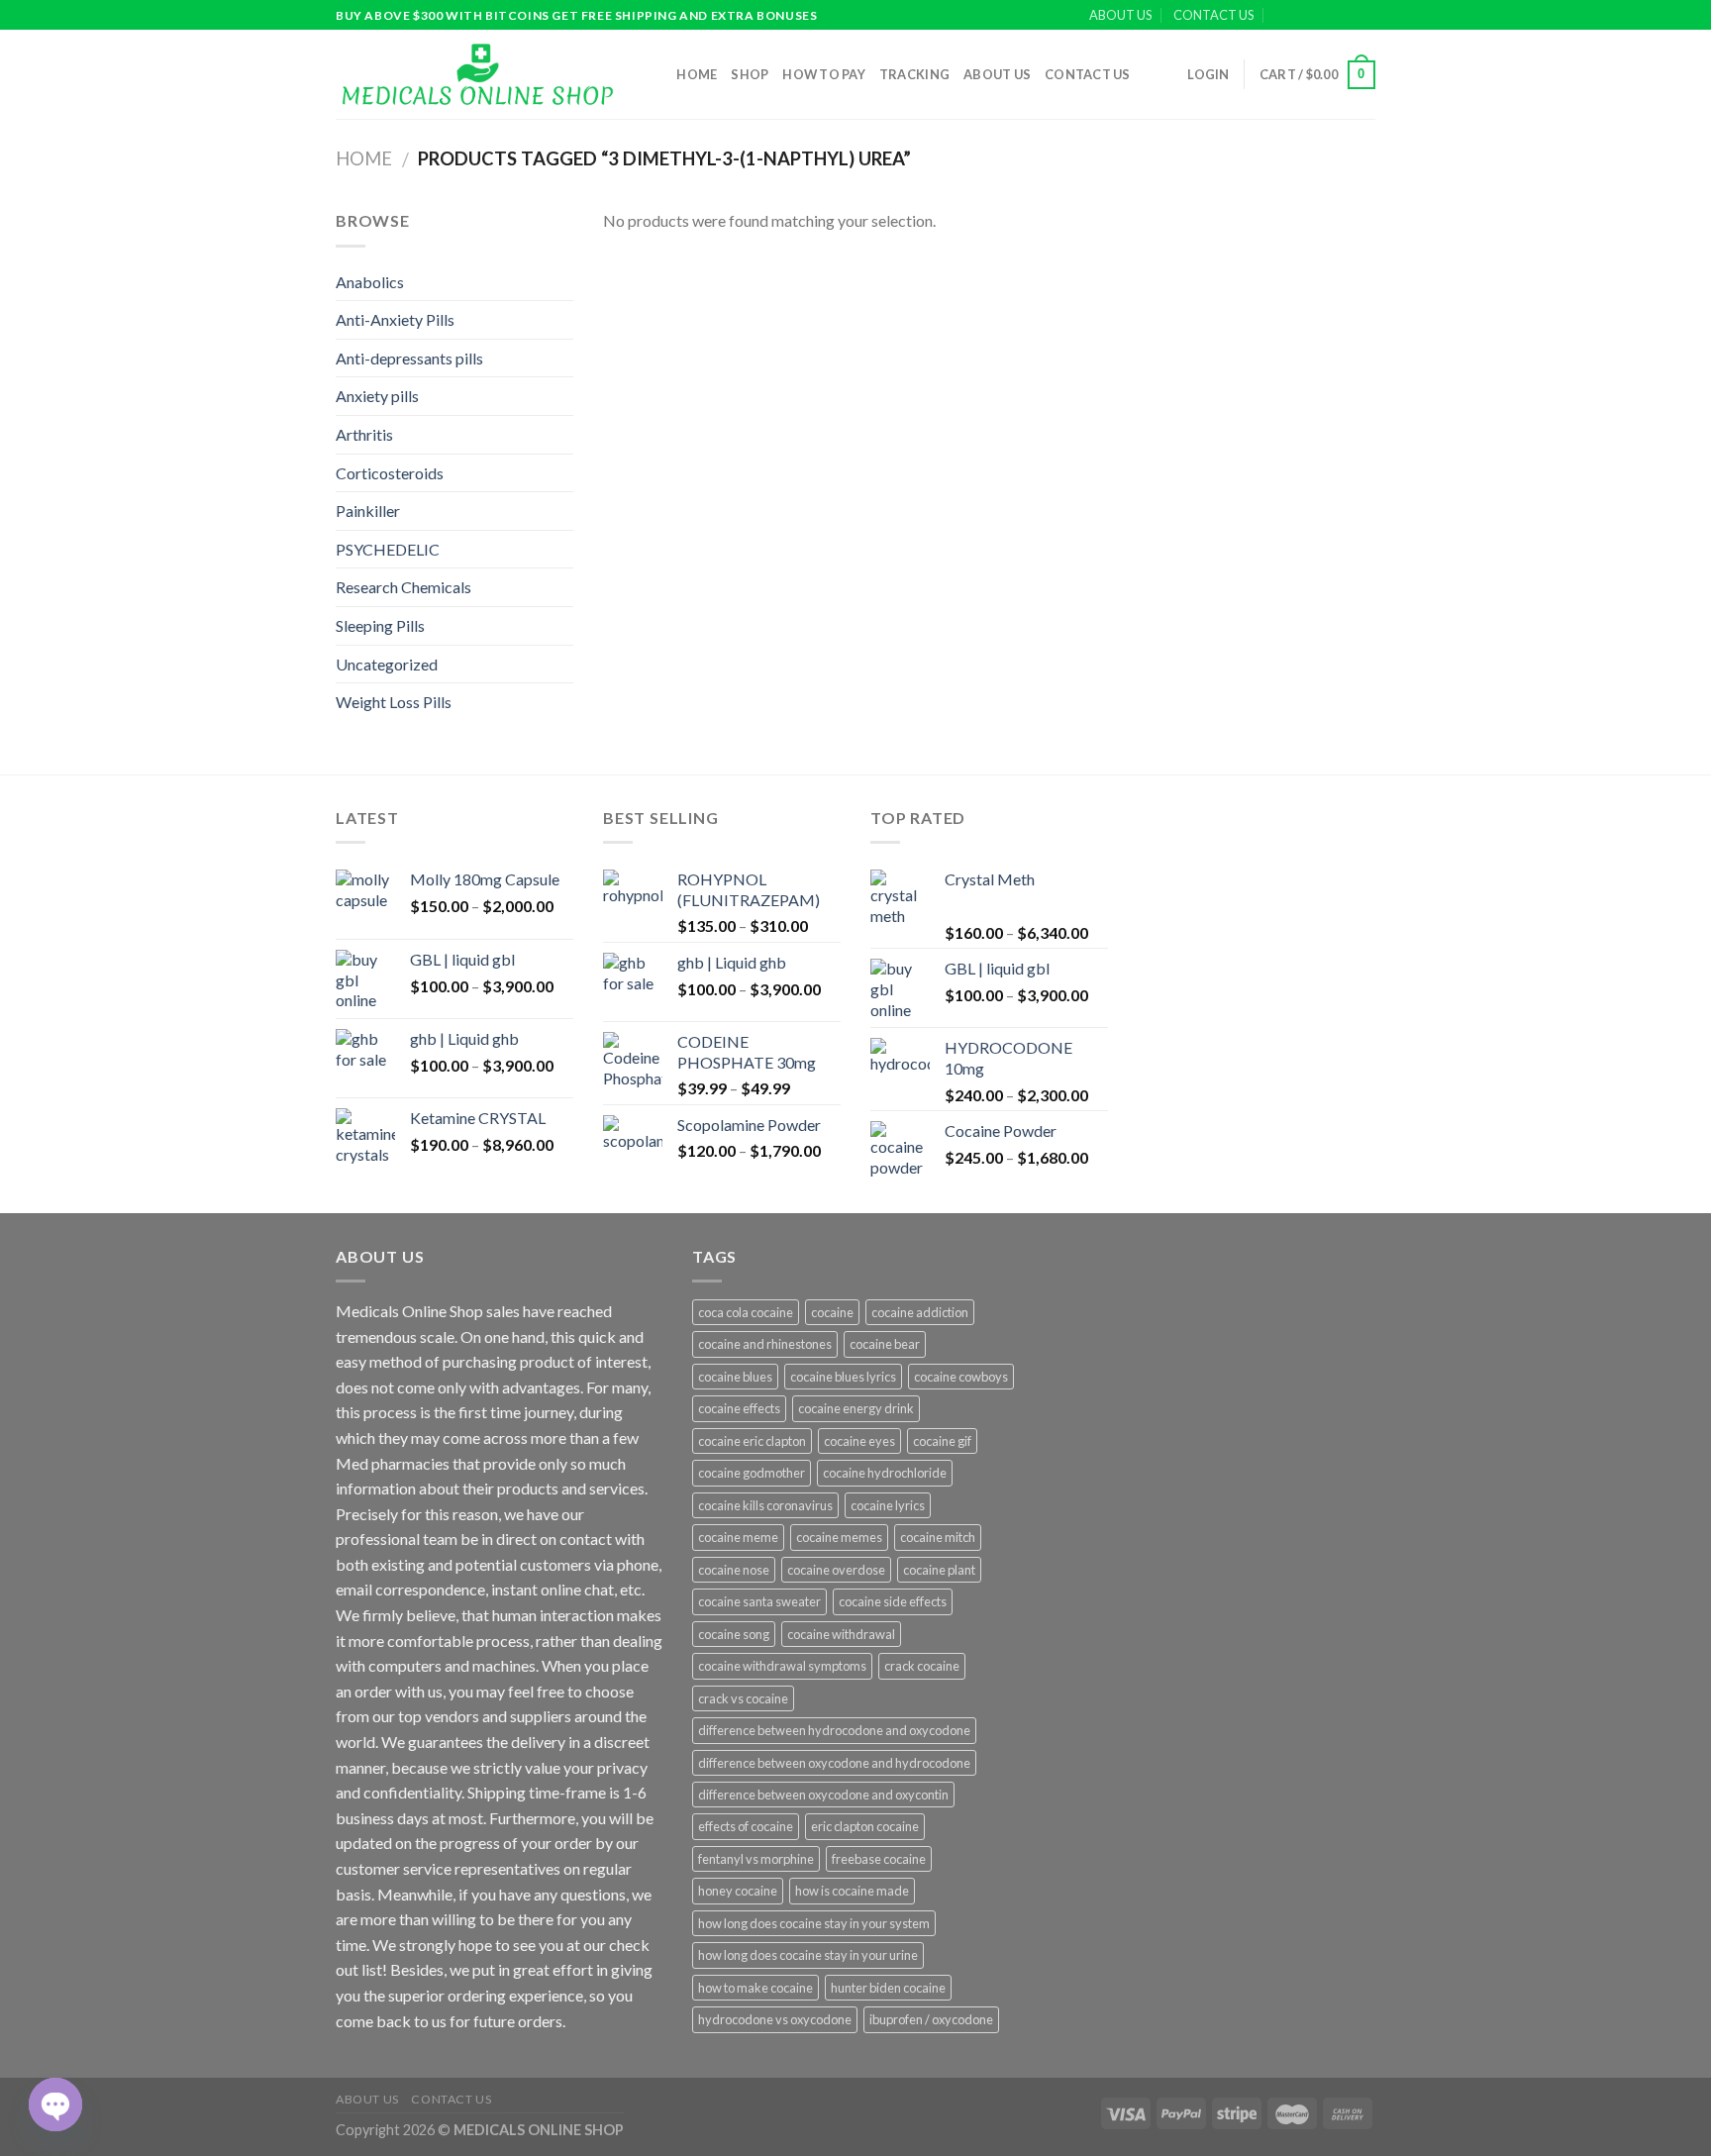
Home (697, 74)
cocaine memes (839, 1537)
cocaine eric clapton (752, 1441)
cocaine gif (942, 1441)
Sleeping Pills (380, 625)
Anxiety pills (377, 396)
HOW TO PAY (824, 74)
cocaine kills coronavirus (765, 1505)
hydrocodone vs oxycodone (775, 2019)
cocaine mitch (938, 1537)
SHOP (750, 74)
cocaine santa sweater (759, 1601)
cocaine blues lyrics (843, 1377)
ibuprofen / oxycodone (931, 2019)
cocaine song (734, 1634)
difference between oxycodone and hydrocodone (834, 1763)
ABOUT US (1120, 15)
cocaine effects (739, 1408)
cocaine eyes (859, 1441)
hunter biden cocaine (888, 1988)
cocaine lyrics (888, 1505)
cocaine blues (735, 1377)
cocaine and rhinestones (765, 1344)
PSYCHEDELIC (388, 549)
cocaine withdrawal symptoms (782, 1666)
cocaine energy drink (856, 1408)
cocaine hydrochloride (885, 1473)
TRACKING (914, 74)
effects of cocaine (746, 1826)
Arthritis (364, 434)
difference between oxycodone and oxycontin (823, 1795)
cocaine (832, 1312)
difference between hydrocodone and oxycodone (834, 1730)
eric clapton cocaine (865, 1826)
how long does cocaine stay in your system (814, 1923)
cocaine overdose (836, 1570)
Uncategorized (387, 664)
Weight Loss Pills (394, 702)
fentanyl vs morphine (756, 1859)
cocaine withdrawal (841, 1634)
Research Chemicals (403, 587)
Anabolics (370, 282)
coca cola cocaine (746, 1312)
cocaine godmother (752, 1473)
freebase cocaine (879, 1859)
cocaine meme (738, 1537)
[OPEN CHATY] (55, 2105)
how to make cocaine (755, 1988)
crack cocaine (922, 1666)
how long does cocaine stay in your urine (808, 1955)
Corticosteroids (390, 473)
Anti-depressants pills (409, 358)
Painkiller (368, 511)
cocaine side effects (893, 1601)
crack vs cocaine (743, 1698)
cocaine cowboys (961, 1377)
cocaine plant (939, 1570)
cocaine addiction (920, 1312)
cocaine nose (734, 1570)
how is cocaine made (852, 1891)
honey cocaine (738, 1891)
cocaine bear (885, 1344)
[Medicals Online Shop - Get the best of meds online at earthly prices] (477, 74)
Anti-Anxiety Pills (395, 319)
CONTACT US (1213, 15)
